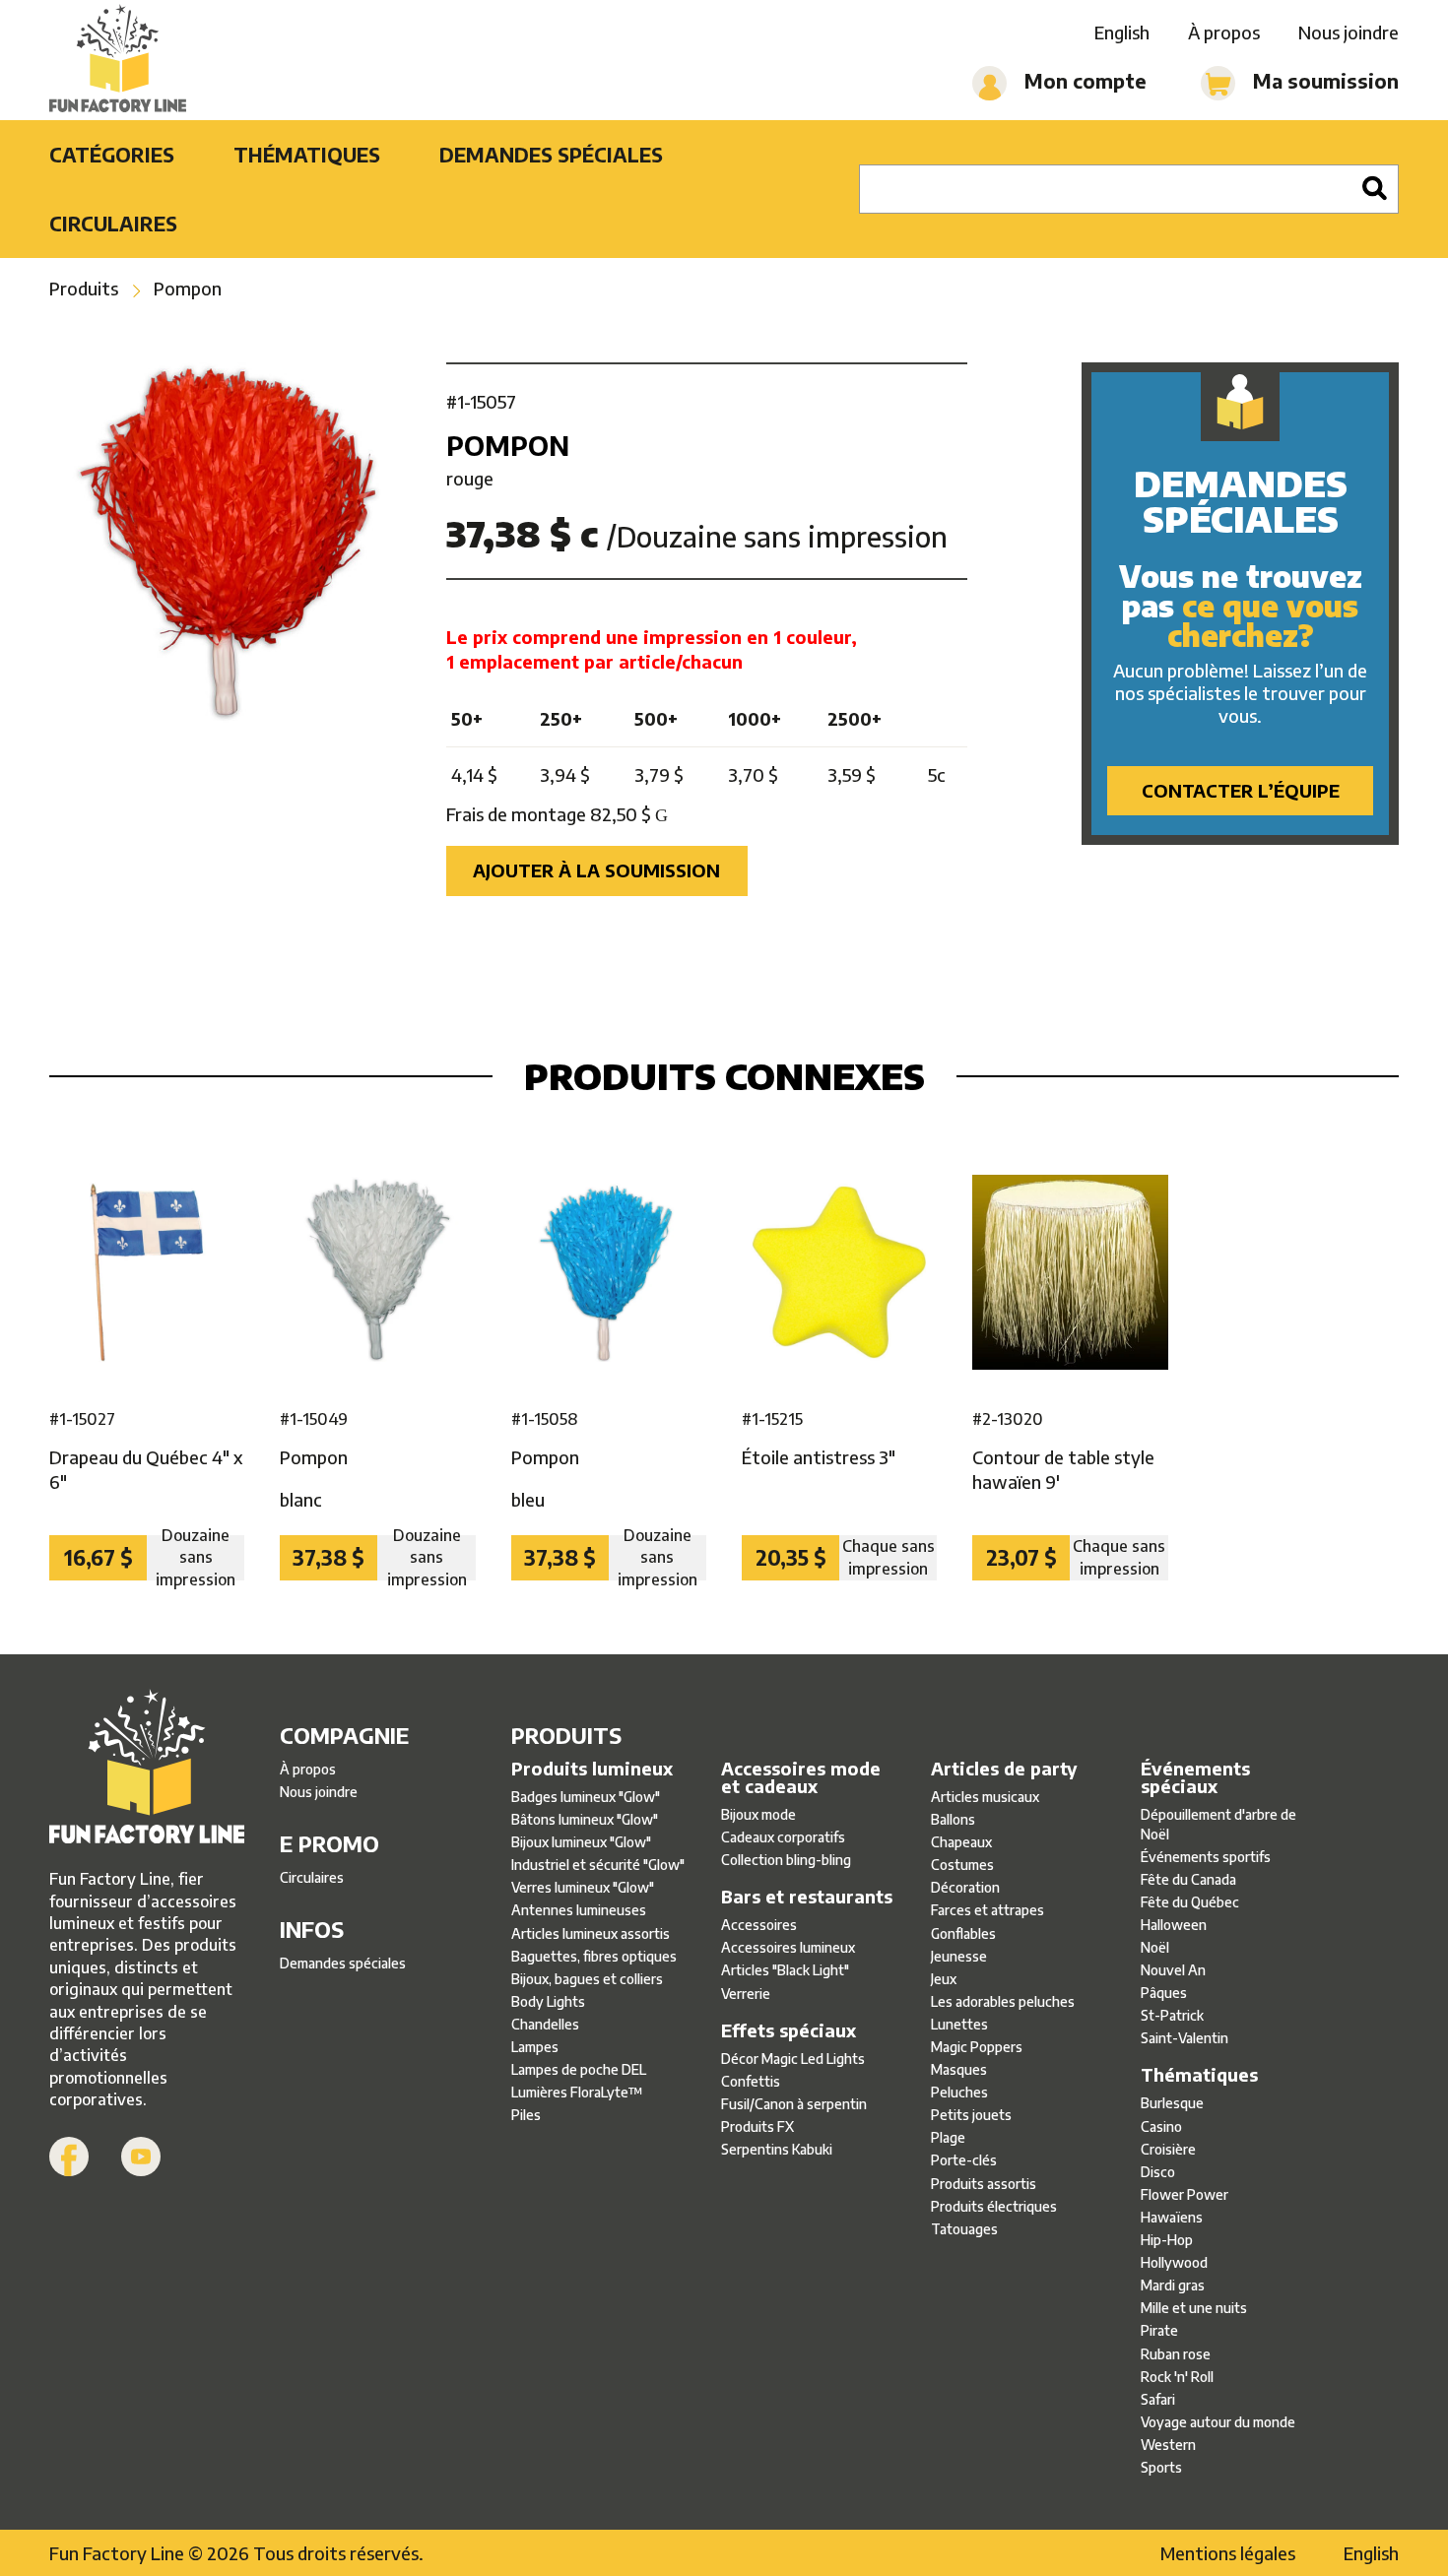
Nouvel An (1173, 1970)
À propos (1224, 32)
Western (1168, 2445)
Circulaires (113, 223)
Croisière (1168, 2149)
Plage (948, 2137)
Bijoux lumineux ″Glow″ (581, 1842)
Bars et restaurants (807, 1897)
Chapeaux (961, 1842)
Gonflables (963, 1933)
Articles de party (1004, 1769)
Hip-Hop (1167, 2240)
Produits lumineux (592, 1769)
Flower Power (1185, 2194)
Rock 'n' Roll (1177, 2377)
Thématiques (307, 154)
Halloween (1174, 1925)
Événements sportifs (1206, 1857)
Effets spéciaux (789, 2030)
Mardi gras (1173, 2285)
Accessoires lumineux (788, 1947)
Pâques (1164, 1993)
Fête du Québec (1190, 1902)
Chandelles (545, 2024)
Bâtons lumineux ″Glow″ (585, 1819)
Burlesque (1172, 2103)
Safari (1158, 2399)
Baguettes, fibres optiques (594, 1956)
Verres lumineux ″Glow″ (583, 1887)
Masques (959, 2069)
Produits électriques (994, 2206)
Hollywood (1174, 2262)
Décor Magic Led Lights (793, 2059)
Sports (1161, 2467)
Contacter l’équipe (1241, 790)
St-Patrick (1172, 2015)
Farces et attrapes (987, 1910)
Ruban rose (1176, 2354)
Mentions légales (1228, 2553)
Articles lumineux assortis (591, 1933)
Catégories (112, 154)
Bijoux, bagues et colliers (587, 1979)
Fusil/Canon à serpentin (794, 2104)
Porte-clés (964, 2160)
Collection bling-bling (786, 1860)
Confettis (751, 2081)
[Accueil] (118, 60)
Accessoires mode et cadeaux (801, 1777)
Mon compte (1083, 80)
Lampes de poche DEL (579, 2069)
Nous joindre (1349, 32)
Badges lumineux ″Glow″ (586, 1797)
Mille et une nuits (1194, 2308)
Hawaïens (1172, 2217)
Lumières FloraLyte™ (577, 2092)
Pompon (188, 288)
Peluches (959, 2092)
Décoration (965, 1887)
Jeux (944, 1979)
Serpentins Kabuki (777, 2149)
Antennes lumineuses (579, 1910)
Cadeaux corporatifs (783, 1837)
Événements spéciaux (1195, 1777)
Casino (1161, 2126)
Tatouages (964, 2229)
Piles (526, 2115)
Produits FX (757, 2126)
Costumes (962, 1865)
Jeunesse (959, 1956)
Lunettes (959, 2024)
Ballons (953, 1819)
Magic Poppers (977, 2047)
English (1122, 32)
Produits (84, 288)
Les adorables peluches (1003, 2001)
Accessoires (759, 1925)
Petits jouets (971, 2115)
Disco (1158, 2172)
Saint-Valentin (1185, 2038)
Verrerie (746, 1994)
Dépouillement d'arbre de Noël (1218, 1824)
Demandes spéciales (551, 154)
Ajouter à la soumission (596, 870)
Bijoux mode (758, 1814)
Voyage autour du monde (1218, 2422)
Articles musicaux (985, 1797)
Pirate (1159, 2330)
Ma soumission (1323, 80)
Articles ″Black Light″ (785, 1970)
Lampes (535, 2047)
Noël (1155, 1947)
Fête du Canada (1188, 1879)
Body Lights (548, 2001)
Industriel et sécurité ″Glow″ (598, 1865)
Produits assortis (984, 2184)
